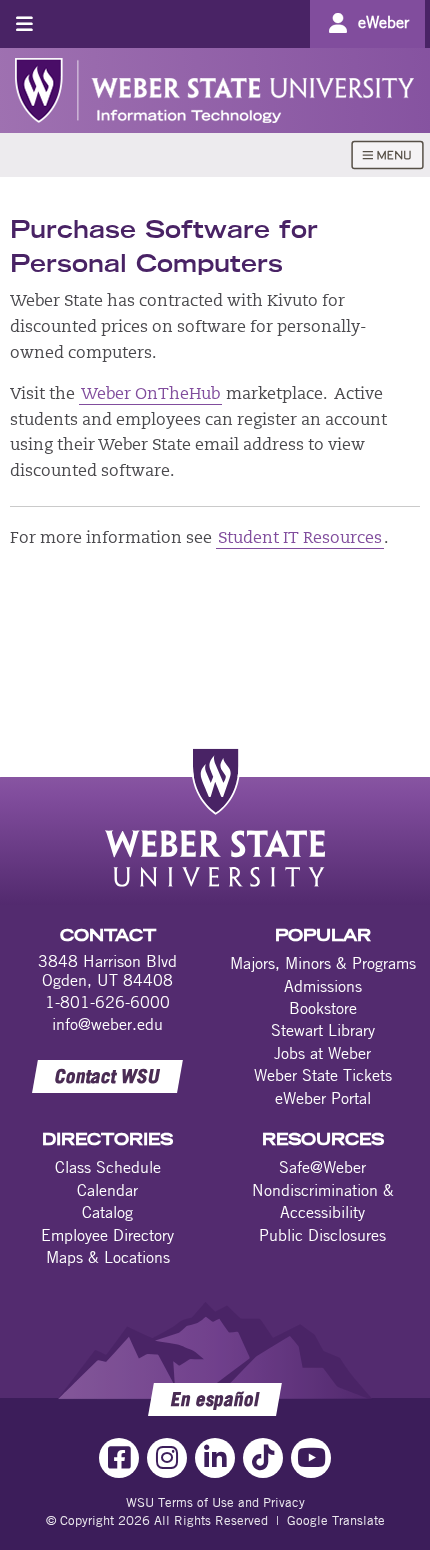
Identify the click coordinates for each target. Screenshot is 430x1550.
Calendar (107, 1190)
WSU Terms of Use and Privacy (215, 1502)
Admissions (323, 986)
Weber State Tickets (323, 1075)
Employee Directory (107, 1235)
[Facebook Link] (119, 1458)
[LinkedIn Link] (215, 1458)
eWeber (383, 22)
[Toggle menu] (24, 23)
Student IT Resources (300, 539)
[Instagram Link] (167, 1458)
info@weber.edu (107, 1024)
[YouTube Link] (311, 1458)
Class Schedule (108, 1167)
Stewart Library (323, 1030)
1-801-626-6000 (107, 1002)
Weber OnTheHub (150, 395)
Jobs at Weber (322, 1053)
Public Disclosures (322, 1235)
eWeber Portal (323, 1098)
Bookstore (323, 1008)
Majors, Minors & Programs (323, 963)
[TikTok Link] (263, 1458)
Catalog (107, 1212)
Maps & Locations (108, 1257)
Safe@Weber (322, 1167)
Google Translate (336, 1520)
